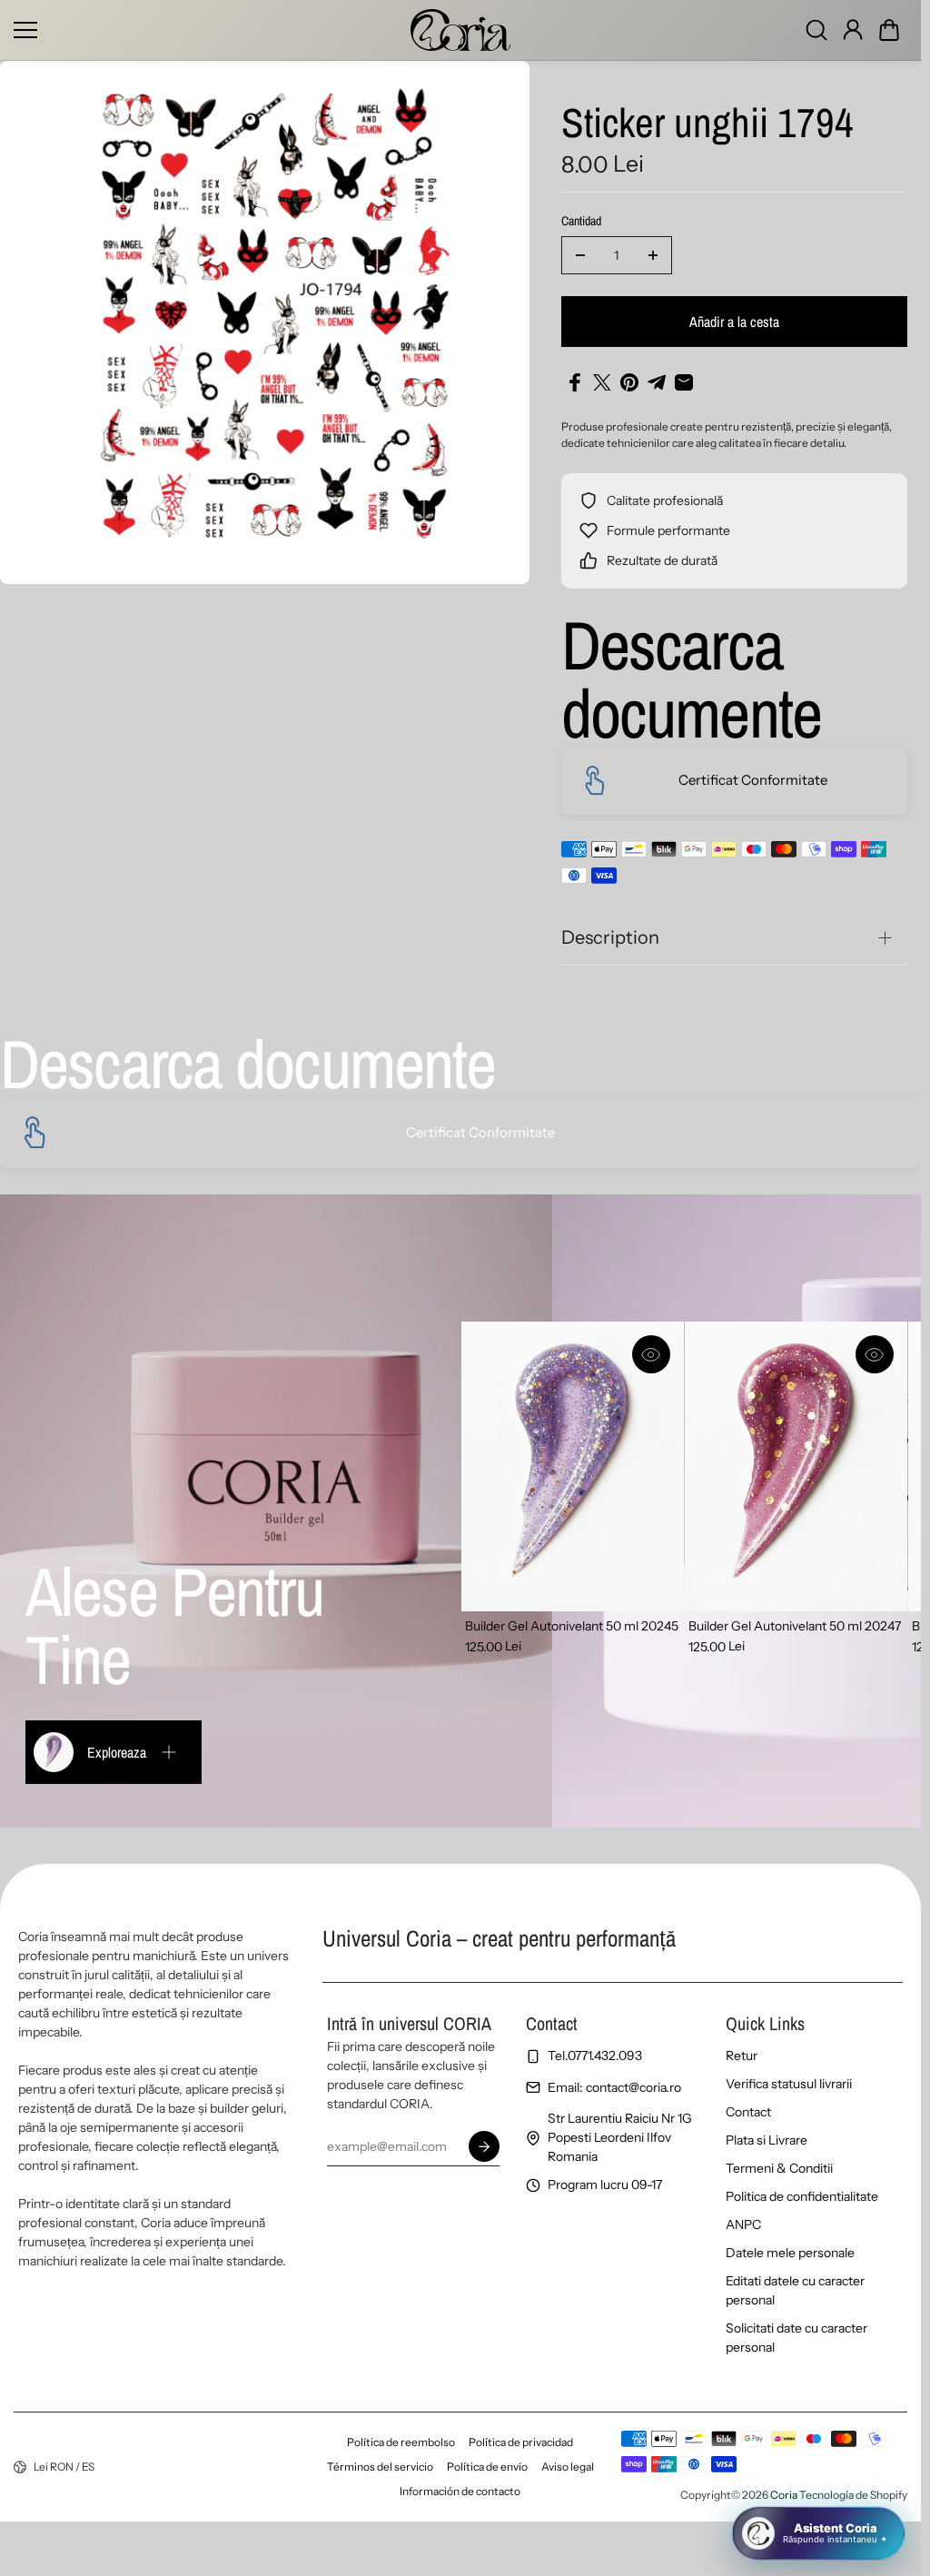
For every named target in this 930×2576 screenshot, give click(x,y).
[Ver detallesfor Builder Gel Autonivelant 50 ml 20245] (573, 1466)
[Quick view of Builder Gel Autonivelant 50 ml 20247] (875, 1354)
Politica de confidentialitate (802, 2196)
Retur (742, 2056)
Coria (784, 2495)
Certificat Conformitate (753, 780)
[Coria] (460, 30)
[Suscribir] (483, 2146)
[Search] (816, 30)
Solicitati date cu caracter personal (796, 2338)
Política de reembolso (401, 2442)
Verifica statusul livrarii (789, 2084)
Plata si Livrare (767, 2140)
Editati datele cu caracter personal (795, 2290)
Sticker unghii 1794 (707, 124)
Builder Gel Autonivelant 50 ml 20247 (795, 1626)
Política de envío (487, 2467)
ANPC (743, 2224)
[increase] (653, 255)
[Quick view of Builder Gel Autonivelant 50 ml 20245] (651, 1354)
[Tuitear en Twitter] (602, 382)
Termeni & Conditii (779, 2168)
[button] (889, 30)
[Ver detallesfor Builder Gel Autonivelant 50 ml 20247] (796, 1466)
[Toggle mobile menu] (208, 30)
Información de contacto (460, 2491)
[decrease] (580, 255)
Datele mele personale (790, 2253)
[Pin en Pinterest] (629, 382)
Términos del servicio (380, 2467)
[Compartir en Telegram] (657, 382)
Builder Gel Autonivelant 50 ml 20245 (572, 1626)
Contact (748, 2112)
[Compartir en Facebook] (575, 382)
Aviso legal (568, 2467)
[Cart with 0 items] (889, 30)
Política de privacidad (521, 2442)
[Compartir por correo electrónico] (684, 382)
